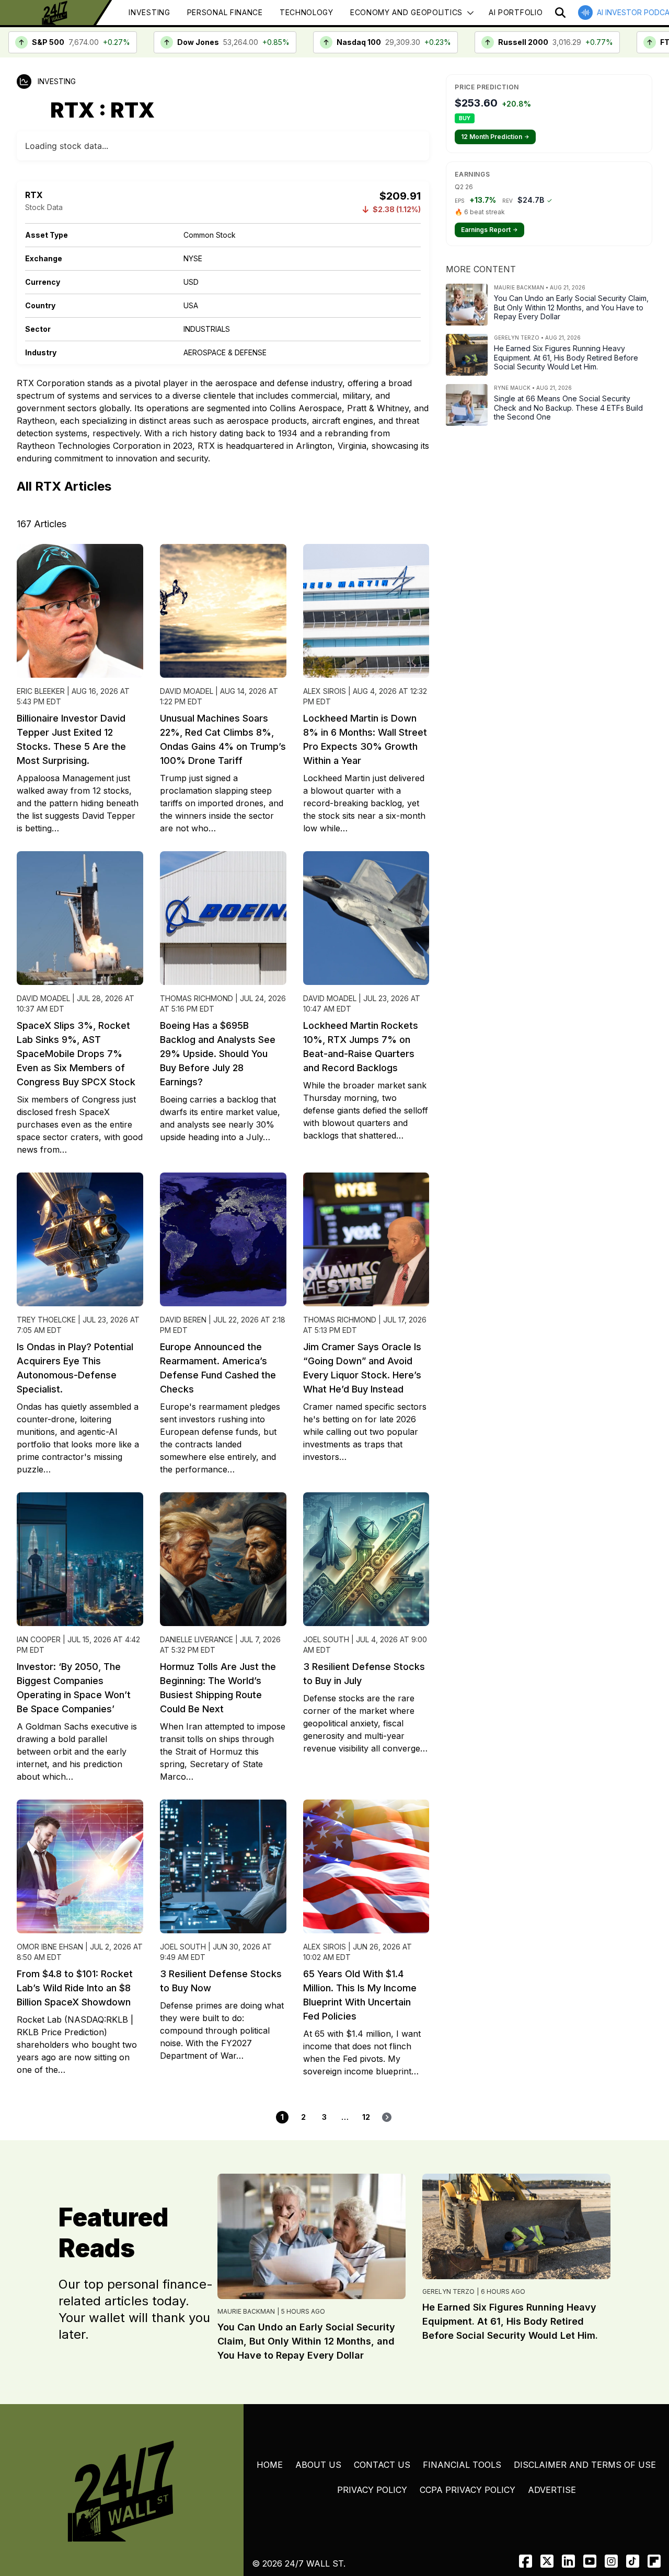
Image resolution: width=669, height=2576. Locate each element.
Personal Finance (225, 12)
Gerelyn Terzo (448, 2291)
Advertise (552, 2490)
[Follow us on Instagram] (611, 2561)
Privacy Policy (372, 2490)
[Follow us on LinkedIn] (568, 2561)
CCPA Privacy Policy (468, 2490)
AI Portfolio (516, 12)
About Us (318, 2465)
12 (366, 2117)
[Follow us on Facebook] (526, 2561)
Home (270, 2465)
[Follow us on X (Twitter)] (547, 2561)
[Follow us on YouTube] (590, 2561)
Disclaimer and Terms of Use (585, 2465)
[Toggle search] (560, 13)
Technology (307, 12)
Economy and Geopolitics (406, 12)
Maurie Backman (246, 2311)
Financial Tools (462, 2465)
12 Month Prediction (495, 137)
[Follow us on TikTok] (633, 2561)
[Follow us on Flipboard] (654, 2561)
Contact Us (382, 2465)
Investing (149, 12)
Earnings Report (489, 230)
